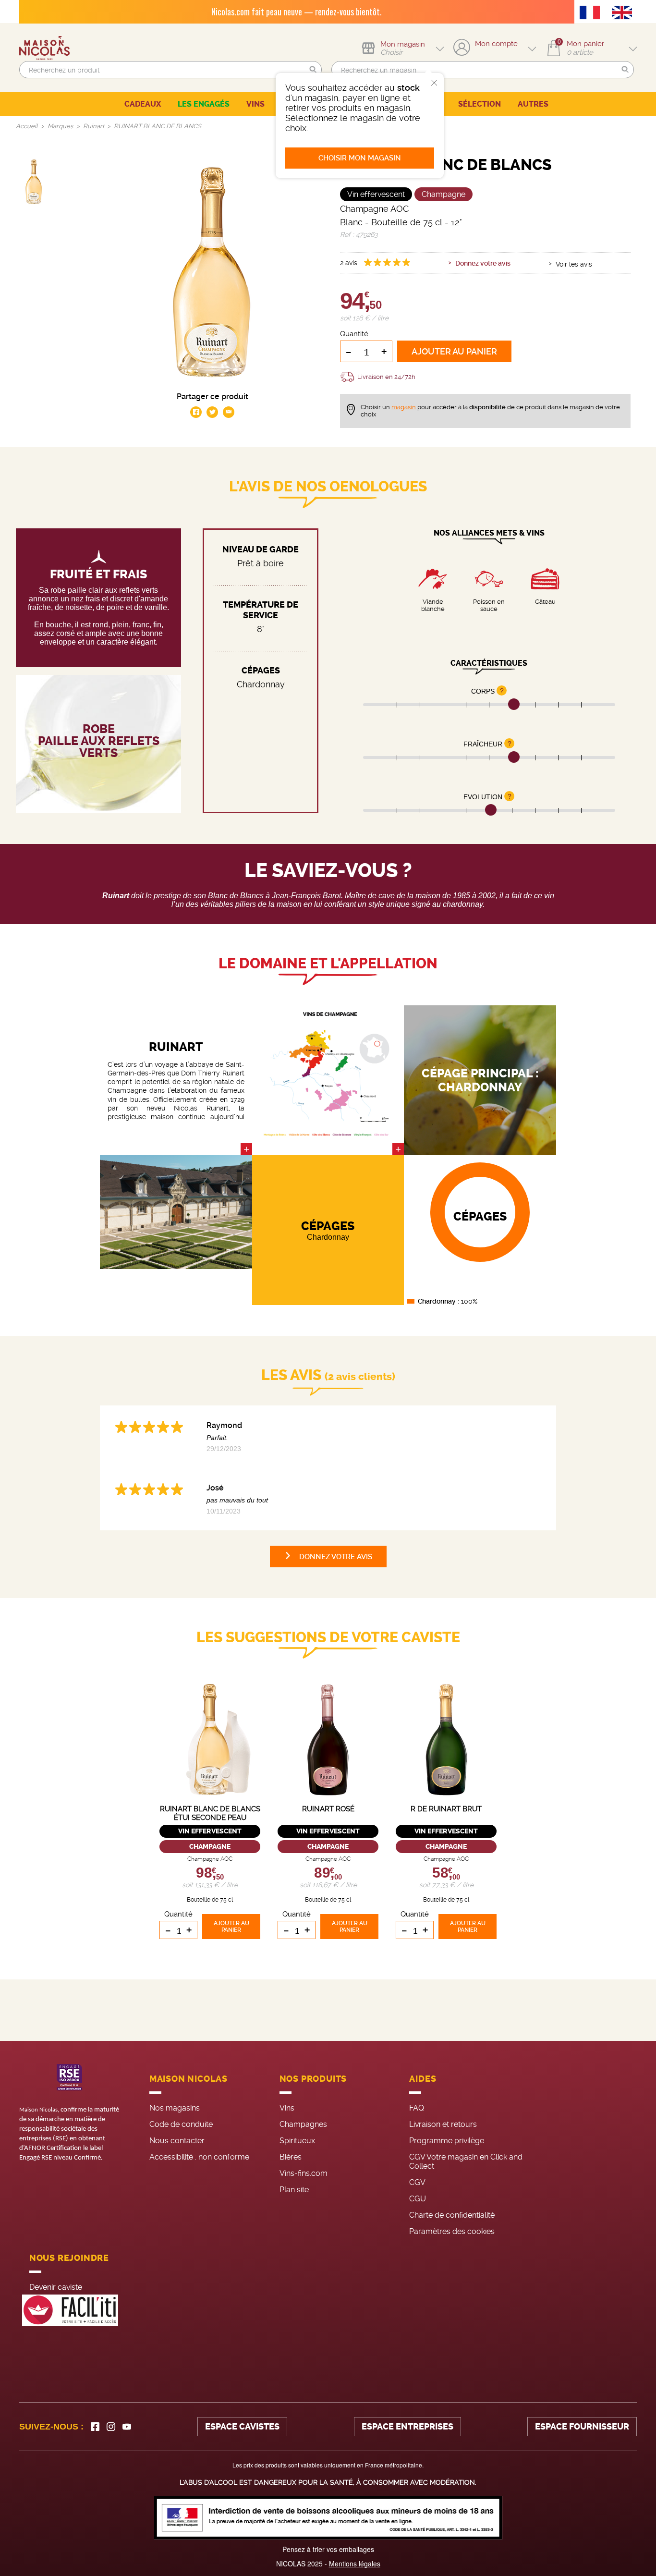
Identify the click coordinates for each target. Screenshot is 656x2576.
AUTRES (533, 104)
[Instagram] (111, 2427)
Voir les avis (574, 264)
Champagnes (303, 2124)
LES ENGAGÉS (204, 104)
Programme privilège (447, 2141)
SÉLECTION (480, 104)
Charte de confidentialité (452, 2215)
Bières (291, 2157)
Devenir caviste (56, 2287)
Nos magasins (175, 2108)
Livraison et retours (443, 2124)
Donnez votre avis (483, 263)
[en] (624, 13)
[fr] (592, 13)
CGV (417, 2182)
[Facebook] (95, 2427)
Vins (287, 2108)
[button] (313, 70)
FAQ (417, 2108)
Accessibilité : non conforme (199, 2157)
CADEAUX (143, 104)
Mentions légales (355, 2564)
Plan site (294, 2190)
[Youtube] (127, 2427)
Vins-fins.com (304, 2173)
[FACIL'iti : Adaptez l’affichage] (70, 2311)
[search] (170, 70)
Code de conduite (181, 2124)
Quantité (354, 334)
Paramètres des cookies (452, 2231)
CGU (418, 2199)
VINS (255, 104)
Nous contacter (177, 2141)
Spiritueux (297, 2141)
